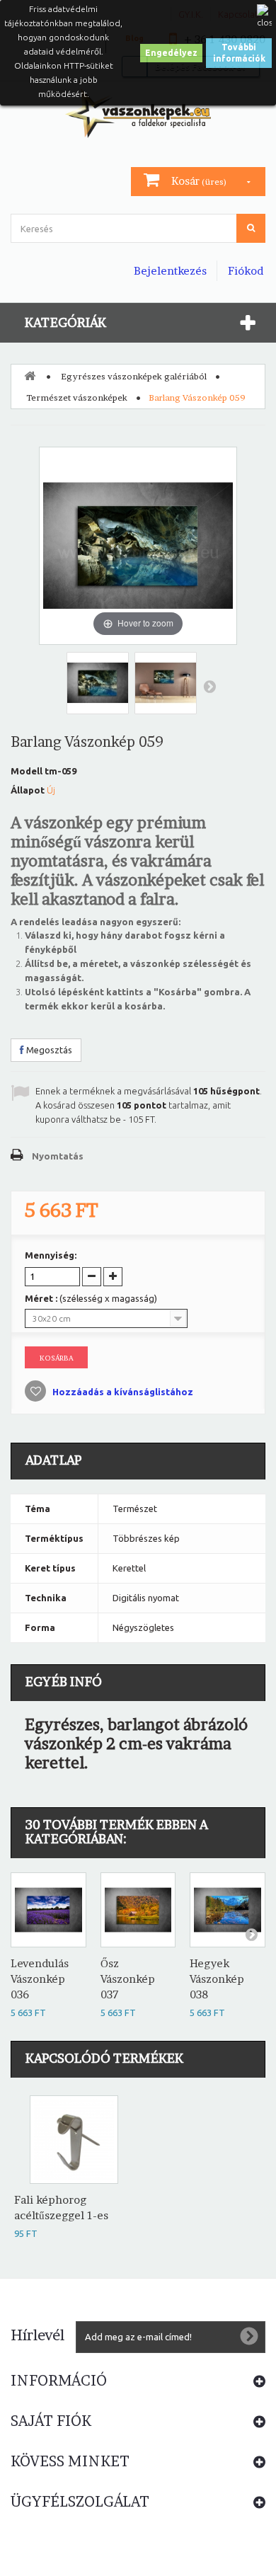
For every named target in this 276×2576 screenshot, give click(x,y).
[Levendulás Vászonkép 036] (48, 1910)
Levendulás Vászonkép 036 (40, 1979)
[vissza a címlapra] (30, 375)
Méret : (91, 1298)
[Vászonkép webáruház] (138, 113)
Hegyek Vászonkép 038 (217, 1979)
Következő (209, 686)
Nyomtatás (58, 1156)
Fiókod (246, 271)
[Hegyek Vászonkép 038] (228, 1910)
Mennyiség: (51, 1255)
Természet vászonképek (77, 397)
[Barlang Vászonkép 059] (98, 683)
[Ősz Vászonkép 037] (138, 1910)
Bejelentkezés (170, 271)
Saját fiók (51, 2421)
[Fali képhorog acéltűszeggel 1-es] (74, 2140)
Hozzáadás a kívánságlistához (122, 1392)
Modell (27, 771)
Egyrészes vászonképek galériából (134, 376)
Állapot (28, 790)
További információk (239, 53)
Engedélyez (171, 53)
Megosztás (48, 1050)
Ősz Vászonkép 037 (128, 1979)
